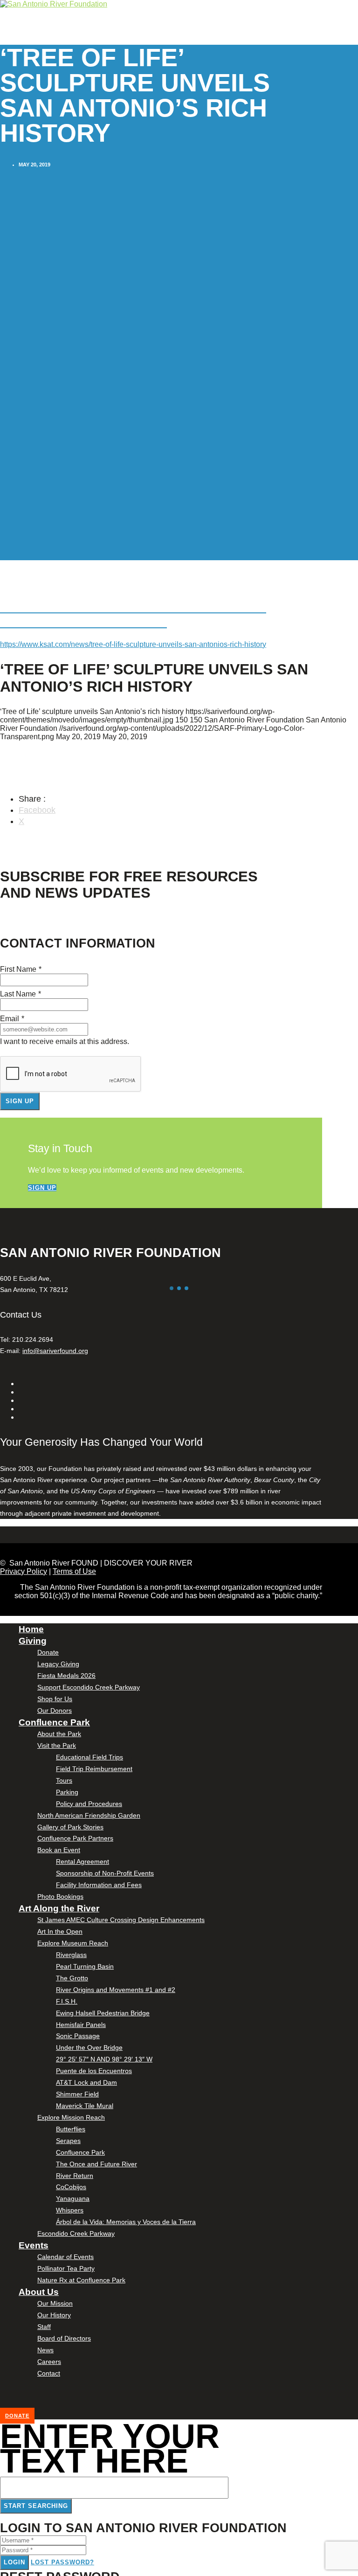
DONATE (17, 2416)
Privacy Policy (24, 1571)
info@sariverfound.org (55, 1351)
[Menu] (2, 42)
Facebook (37, 810)
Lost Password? (62, 2562)
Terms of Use (74, 1571)
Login (14, 2562)
